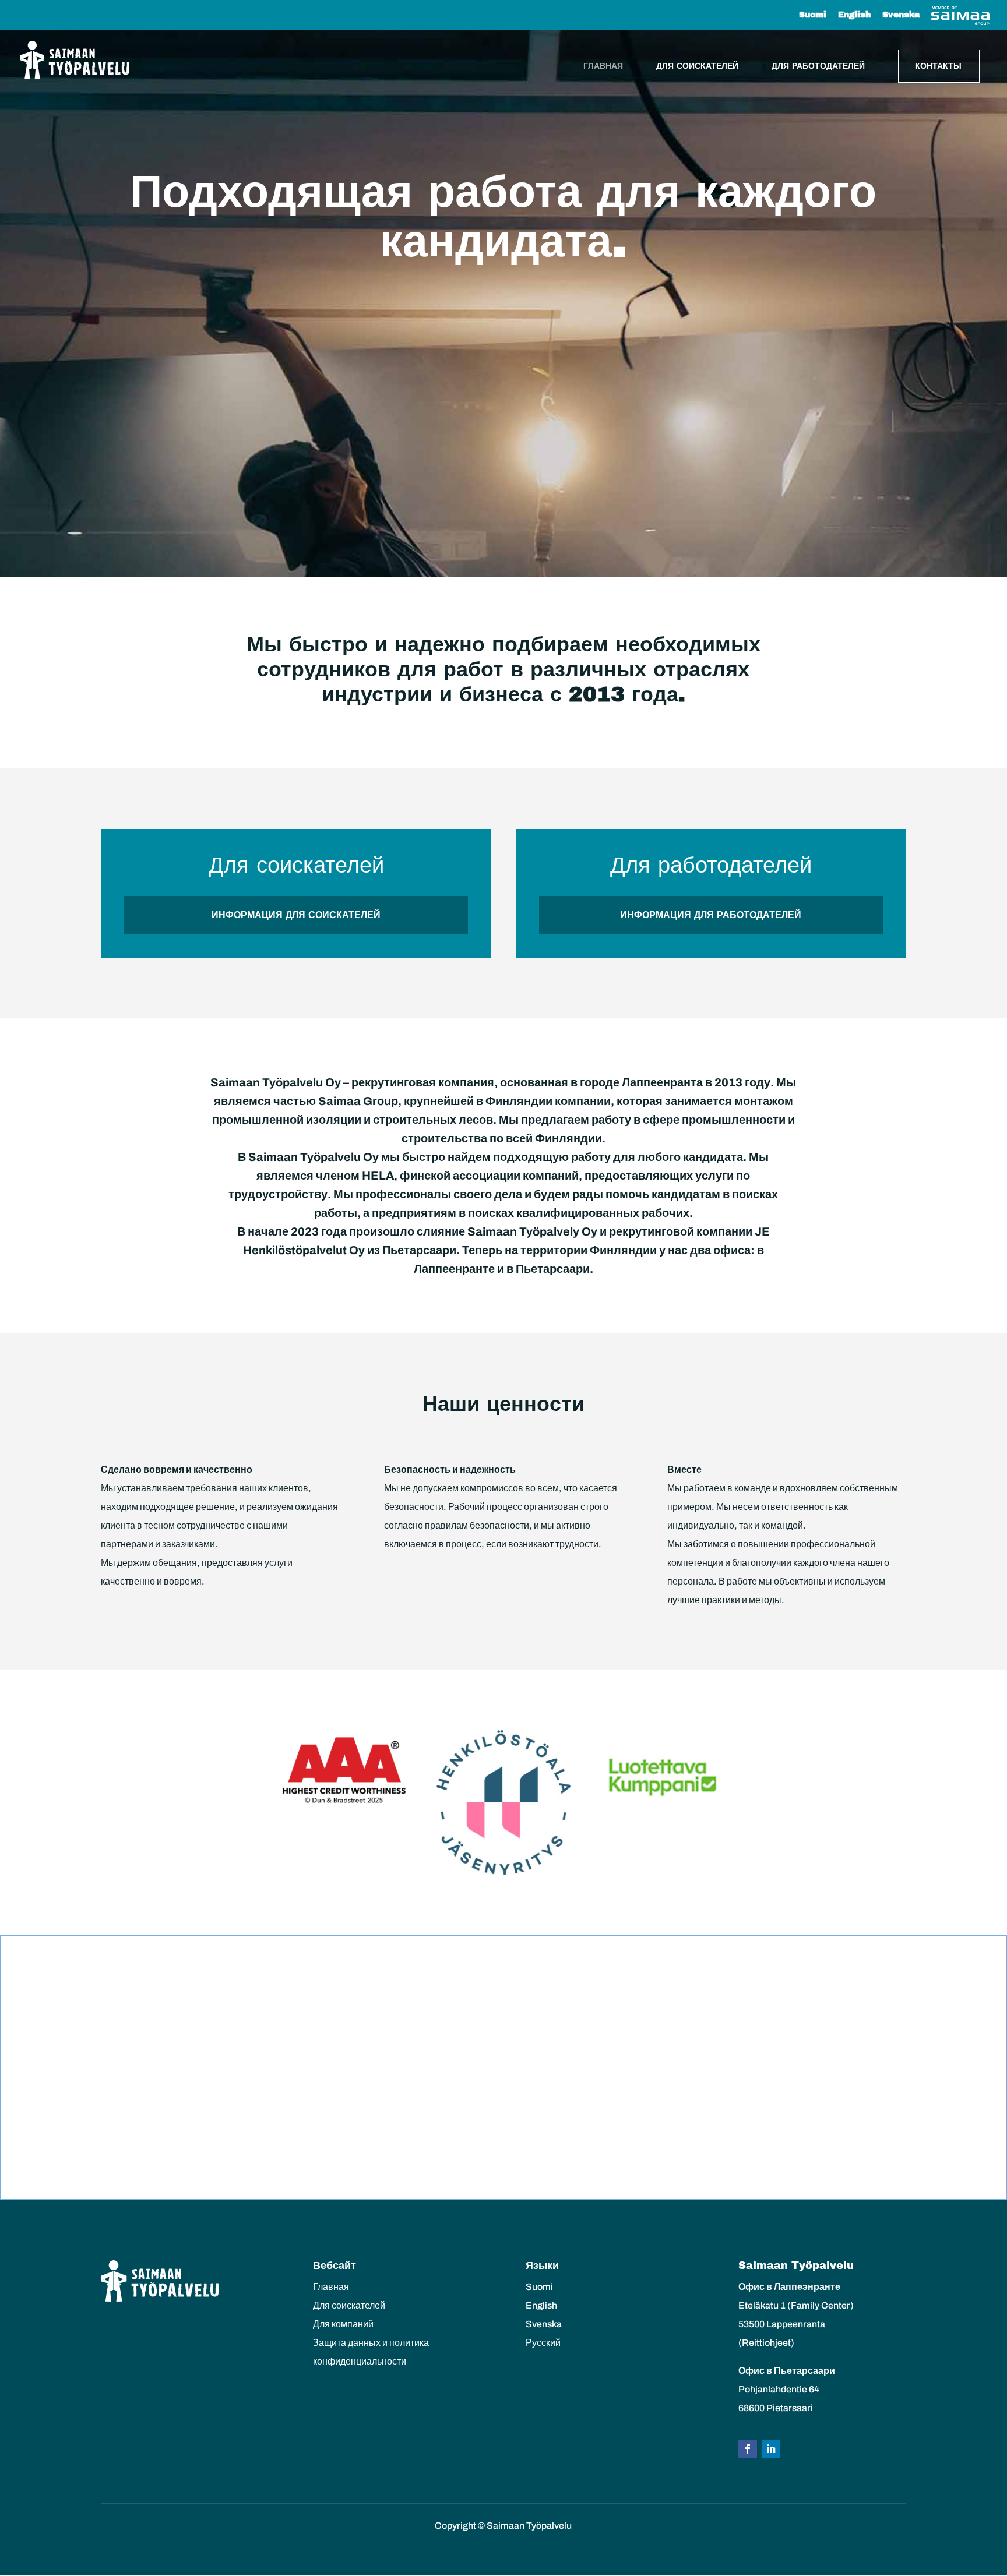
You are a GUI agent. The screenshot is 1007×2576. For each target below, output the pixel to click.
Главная (331, 2287)
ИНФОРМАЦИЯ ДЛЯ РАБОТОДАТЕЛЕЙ (711, 915)
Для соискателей (349, 2305)
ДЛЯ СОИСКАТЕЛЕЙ (697, 66)
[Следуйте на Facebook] (748, 2449)
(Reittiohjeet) (766, 2343)
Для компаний (343, 2324)
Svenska (901, 15)
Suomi (813, 15)
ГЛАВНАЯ (603, 66)
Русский (543, 2343)
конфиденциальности (360, 2361)
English (854, 15)
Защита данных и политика (371, 2343)
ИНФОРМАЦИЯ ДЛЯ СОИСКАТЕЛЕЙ (296, 915)
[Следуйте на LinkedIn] (771, 2449)
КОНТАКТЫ (938, 66)
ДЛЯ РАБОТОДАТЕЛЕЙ (818, 66)
